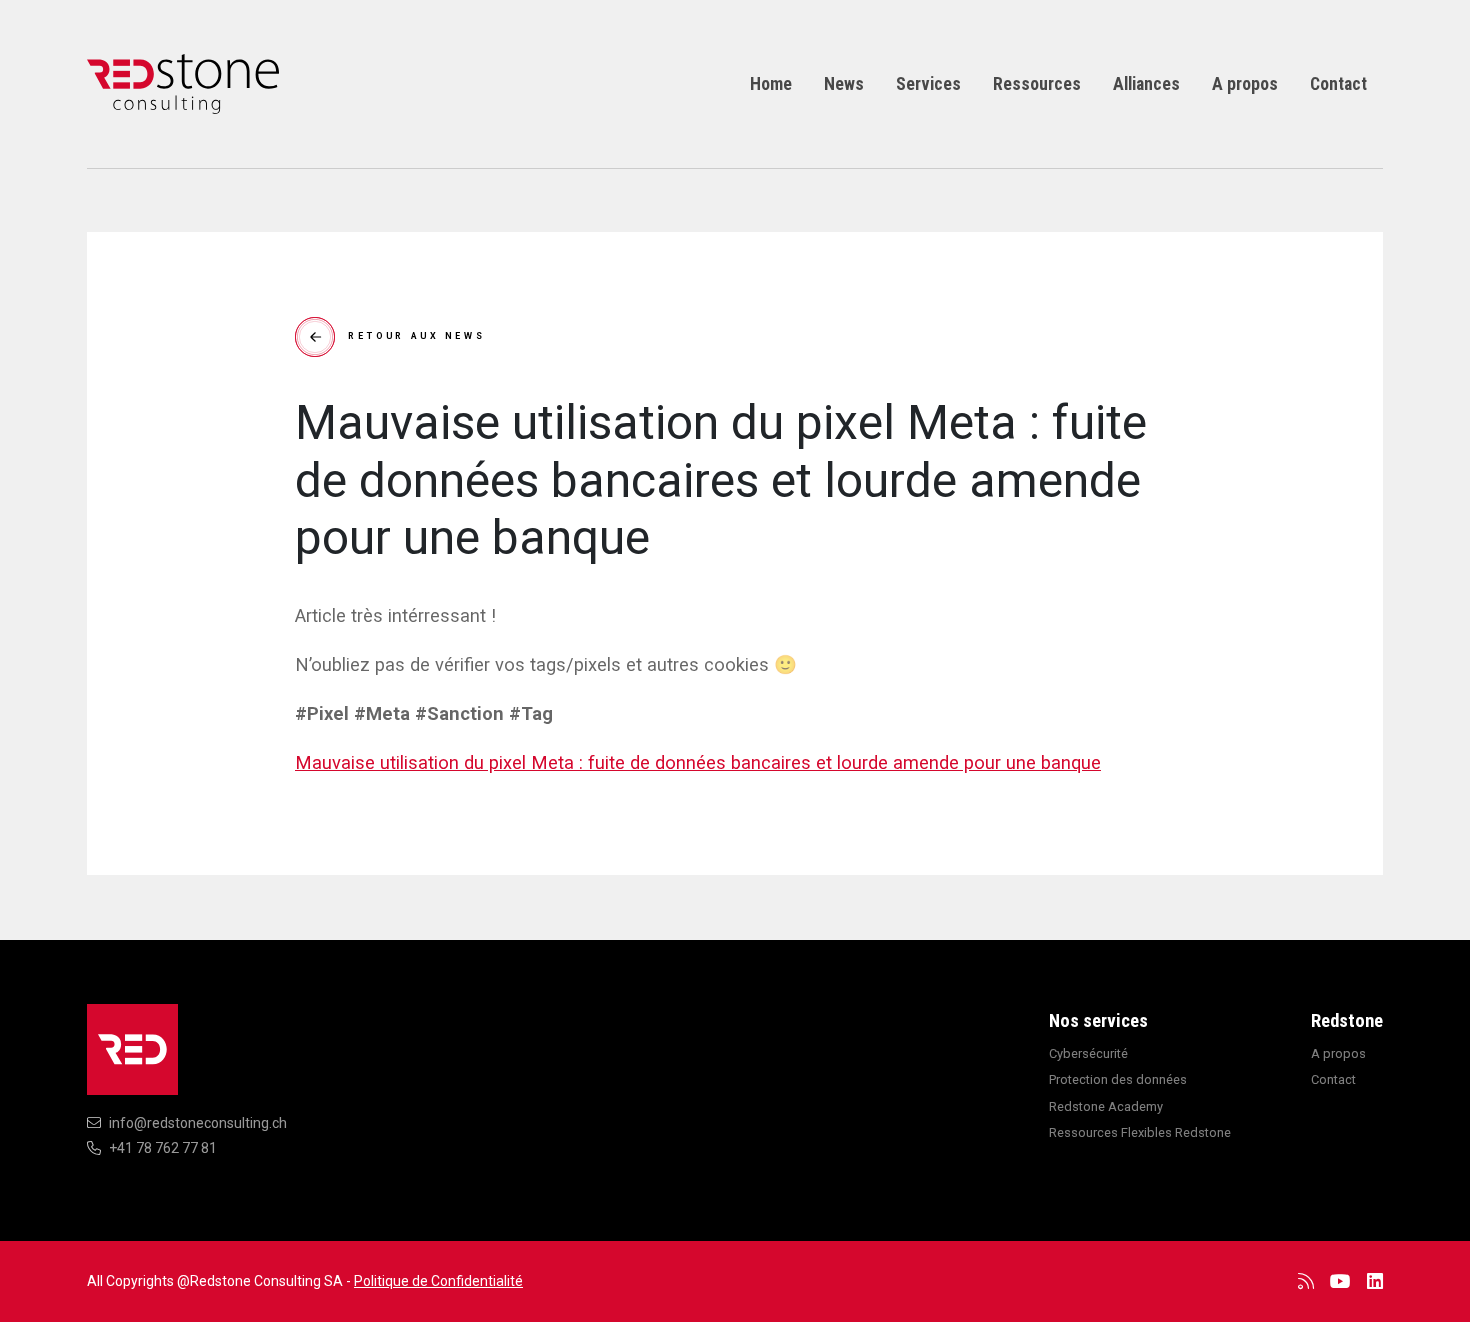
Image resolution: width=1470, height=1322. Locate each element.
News (844, 84)
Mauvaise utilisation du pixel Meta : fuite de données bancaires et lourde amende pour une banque (698, 762)
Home (771, 84)
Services (928, 84)
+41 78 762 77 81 (163, 1148)
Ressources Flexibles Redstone (1140, 1132)
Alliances (1146, 84)
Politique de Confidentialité (438, 1281)
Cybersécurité (1088, 1053)
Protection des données (1118, 1079)
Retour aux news (417, 336)
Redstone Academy (1106, 1106)
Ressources (1037, 84)
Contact (1338, 84)
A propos (1245, 84)
